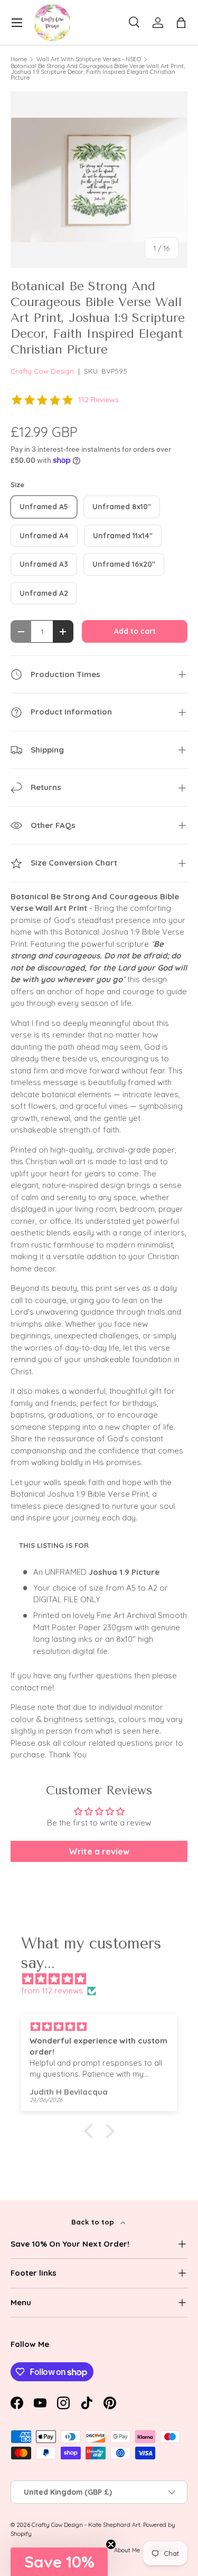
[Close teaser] (111, 2544)
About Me (127, 2550)
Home (19, 59)
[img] (104, 1979)
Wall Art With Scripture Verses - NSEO (89, 59)
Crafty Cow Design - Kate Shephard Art (86, 2525)
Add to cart (135, 631)
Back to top (94, 2222)
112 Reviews (98, 400)
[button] (181, 23)
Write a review (99, 1851)
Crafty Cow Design (42, 371)
